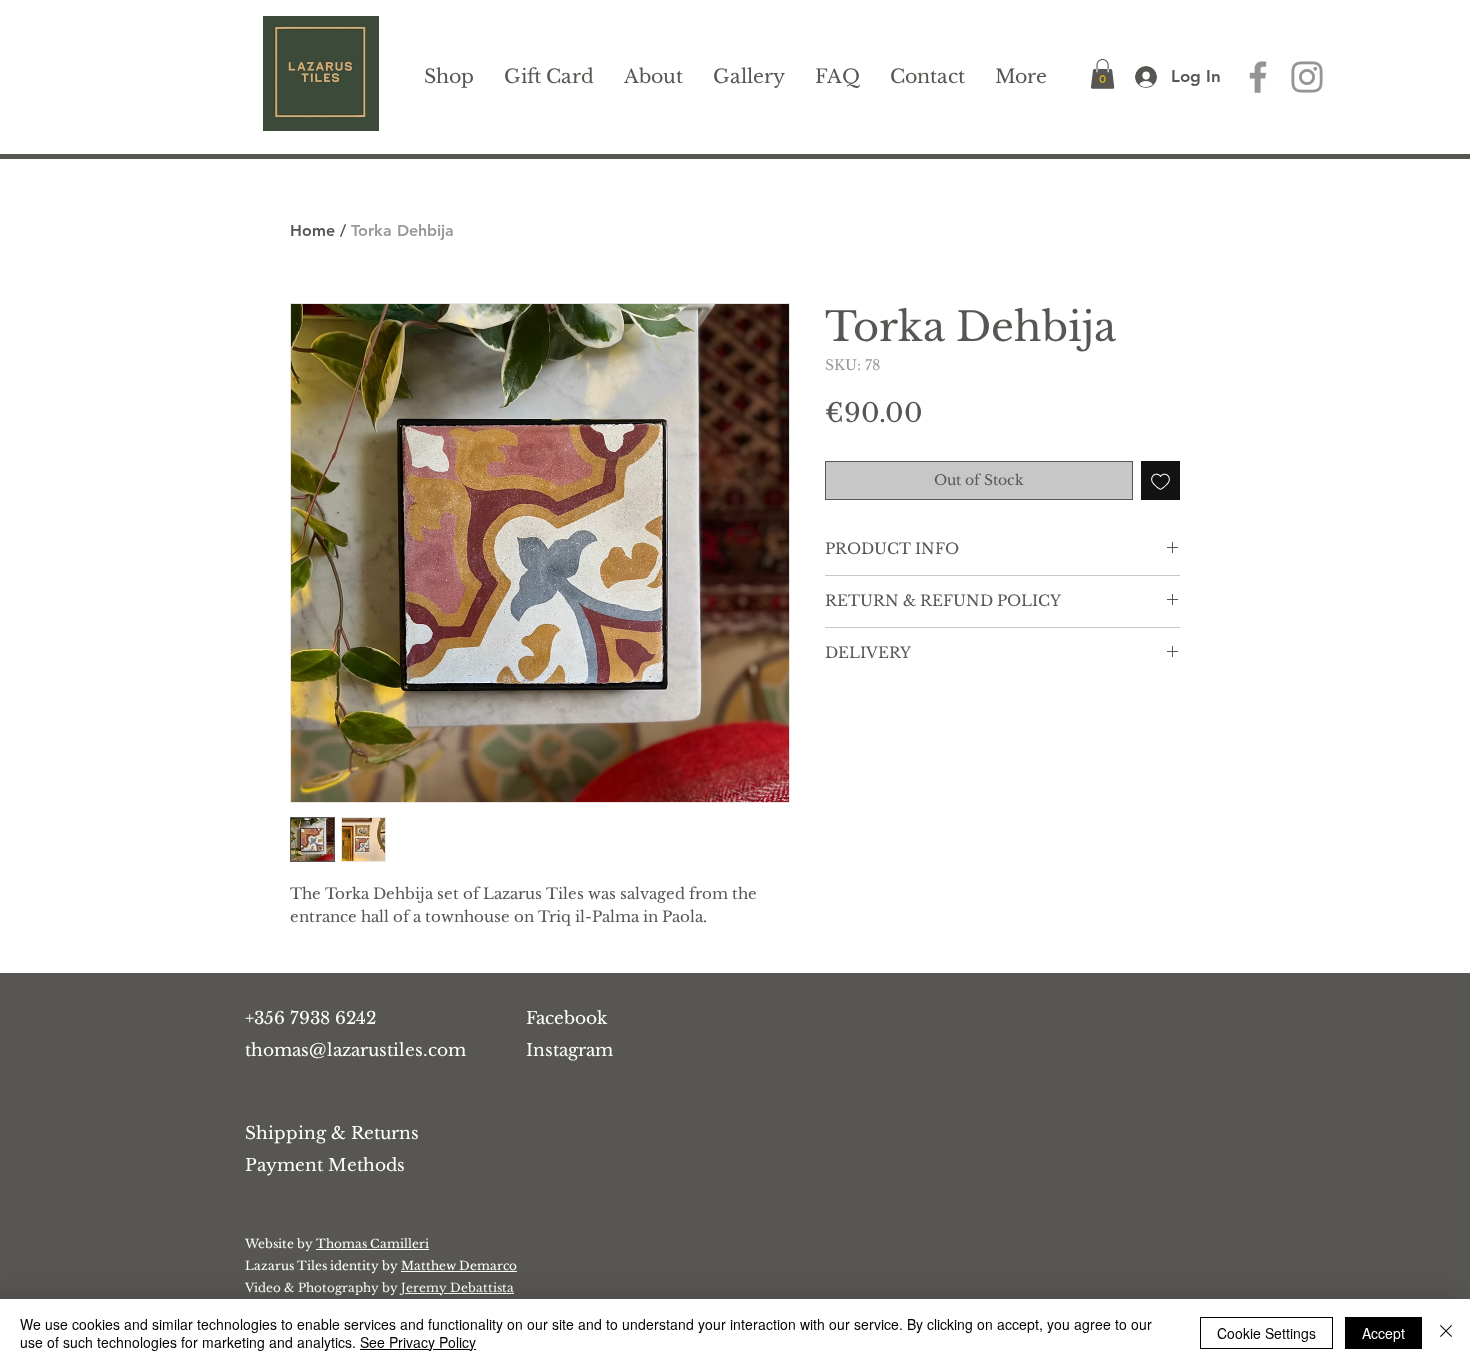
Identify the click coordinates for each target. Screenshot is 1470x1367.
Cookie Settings (1266, 1333)
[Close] (1446, 1333)
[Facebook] (1258, 77)
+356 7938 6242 (310, 1018)
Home (312, 230)
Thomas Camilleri (372, 1243)
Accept (1383, 1333)
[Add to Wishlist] (1160, 480)
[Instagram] (1307, 77)
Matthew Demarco (459, 1265)
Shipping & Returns (332, 1133)
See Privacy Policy (418, 1342)
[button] (1102, 74)
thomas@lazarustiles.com (355, 1050)
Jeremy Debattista (457, 1287)
